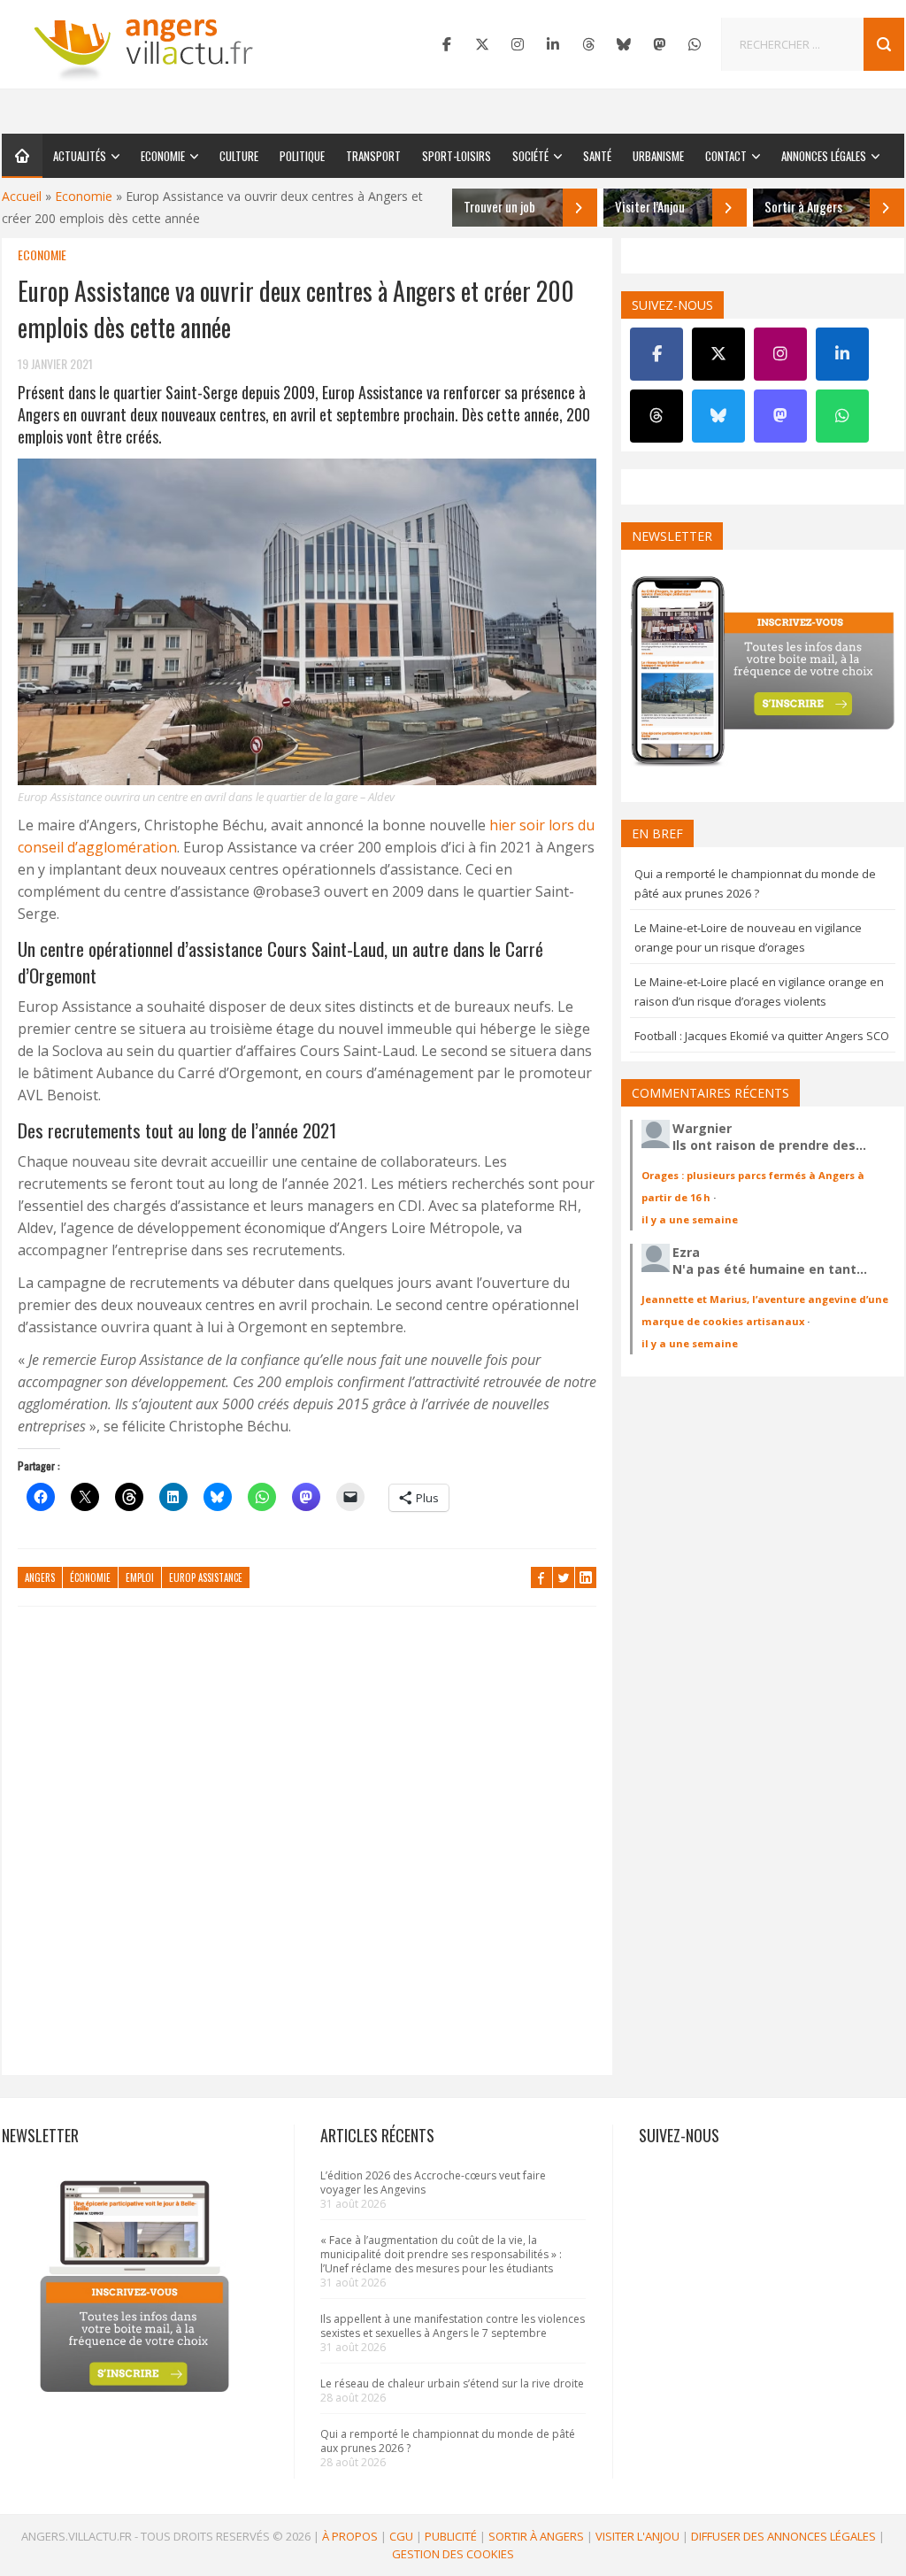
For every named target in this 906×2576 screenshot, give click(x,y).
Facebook (541, 1577)
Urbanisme (658, 156)
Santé (597, 156)
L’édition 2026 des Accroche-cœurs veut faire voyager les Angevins (433, 2183)
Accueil (22, 196)
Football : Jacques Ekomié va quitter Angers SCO (762, 1036)
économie (90, 1577)
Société (530, 156)
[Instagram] (518, 44)
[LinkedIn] (553, 44)
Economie (163, 156)
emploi (140, 1577)
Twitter (564, 1577)
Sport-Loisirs (457, 156)
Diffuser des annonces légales (783, 2536)
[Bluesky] (624, 44)
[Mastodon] (659, 44)
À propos (350, 2536)
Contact (726, 156)
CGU (401, 2536)
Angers (40, 1577)
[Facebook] (447, 44)
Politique (302, 156)
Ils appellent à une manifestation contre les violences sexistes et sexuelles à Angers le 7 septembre (453, 2326)
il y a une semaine (690, 1219)
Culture (239, 156)
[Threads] (588, 44)
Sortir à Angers (536, 2536)
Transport (373, 156)
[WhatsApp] (695, 44)
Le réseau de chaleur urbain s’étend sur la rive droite (452, 2383)
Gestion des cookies (453, 2554)
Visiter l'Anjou (637, 2536)
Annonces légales (824, 156)
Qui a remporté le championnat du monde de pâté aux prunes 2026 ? (448, 2441)
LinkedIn (586, 1577)
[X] (482, 44)
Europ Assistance (206, 1577)
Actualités (80, 156)
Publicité (451, 2536)
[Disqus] (307, 1849)
